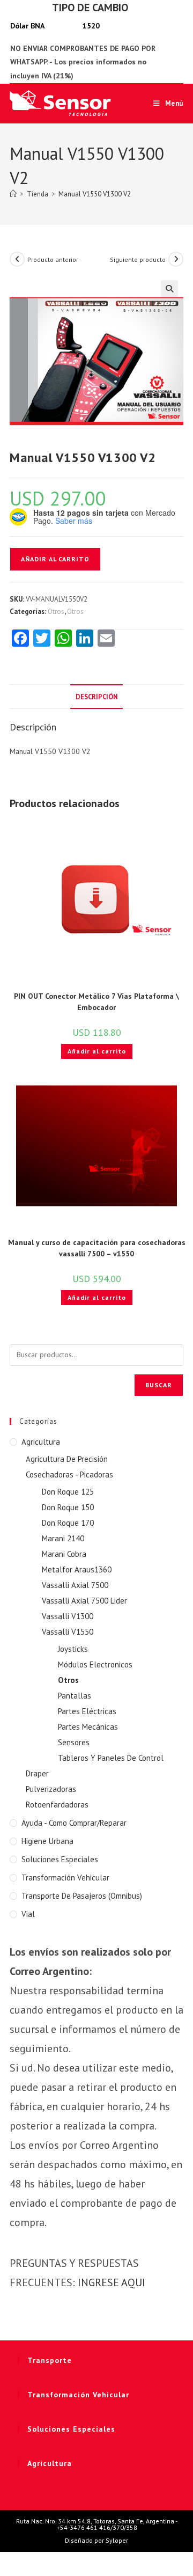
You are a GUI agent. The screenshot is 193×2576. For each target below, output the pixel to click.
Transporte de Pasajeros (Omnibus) (82, 1896)
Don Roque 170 (68, 1523)
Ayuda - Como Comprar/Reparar (74, 1823)
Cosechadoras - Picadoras (69, 1474)
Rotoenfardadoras (57, 1805)
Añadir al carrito (55, 559)
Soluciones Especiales (60, 1859)
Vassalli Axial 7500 (75, 1585)
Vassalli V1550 (68, 1632)
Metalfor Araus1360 (77, 1569)
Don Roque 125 (68, 1492)
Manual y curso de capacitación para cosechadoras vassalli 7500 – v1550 (97, 1248)
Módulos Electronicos (95, 1664)
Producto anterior (53, 259)
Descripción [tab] (96, 697)
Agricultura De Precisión (67, 1459)
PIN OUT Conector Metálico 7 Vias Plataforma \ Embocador (96, 1002)
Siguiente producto (138, 259)
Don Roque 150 (68, 1507)
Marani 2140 (63, 1538)
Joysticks (73, 1649)
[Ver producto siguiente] (176, 259)
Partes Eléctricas (87, 1711)
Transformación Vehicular (65, 1878)
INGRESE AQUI (112, 2282)
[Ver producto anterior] (17, 259)
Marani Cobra (64, 1554)
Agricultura (41, 1442)
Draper (37, 1773)
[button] (169, 289)
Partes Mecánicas (88, 1727)
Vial (28, 1914)
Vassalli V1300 (68, 1616)
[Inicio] (13, 194)
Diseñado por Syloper (96, 2540)
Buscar (159, 1385)
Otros (56, 612)
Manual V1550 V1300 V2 (95, 194)
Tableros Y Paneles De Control (111, 1758)
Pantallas (75, 1696)
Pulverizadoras (51, 1789)
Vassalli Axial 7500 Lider (84, 1601)
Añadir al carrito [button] (97, 1051)
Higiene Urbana (47, 1841)
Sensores (74, 1742)
